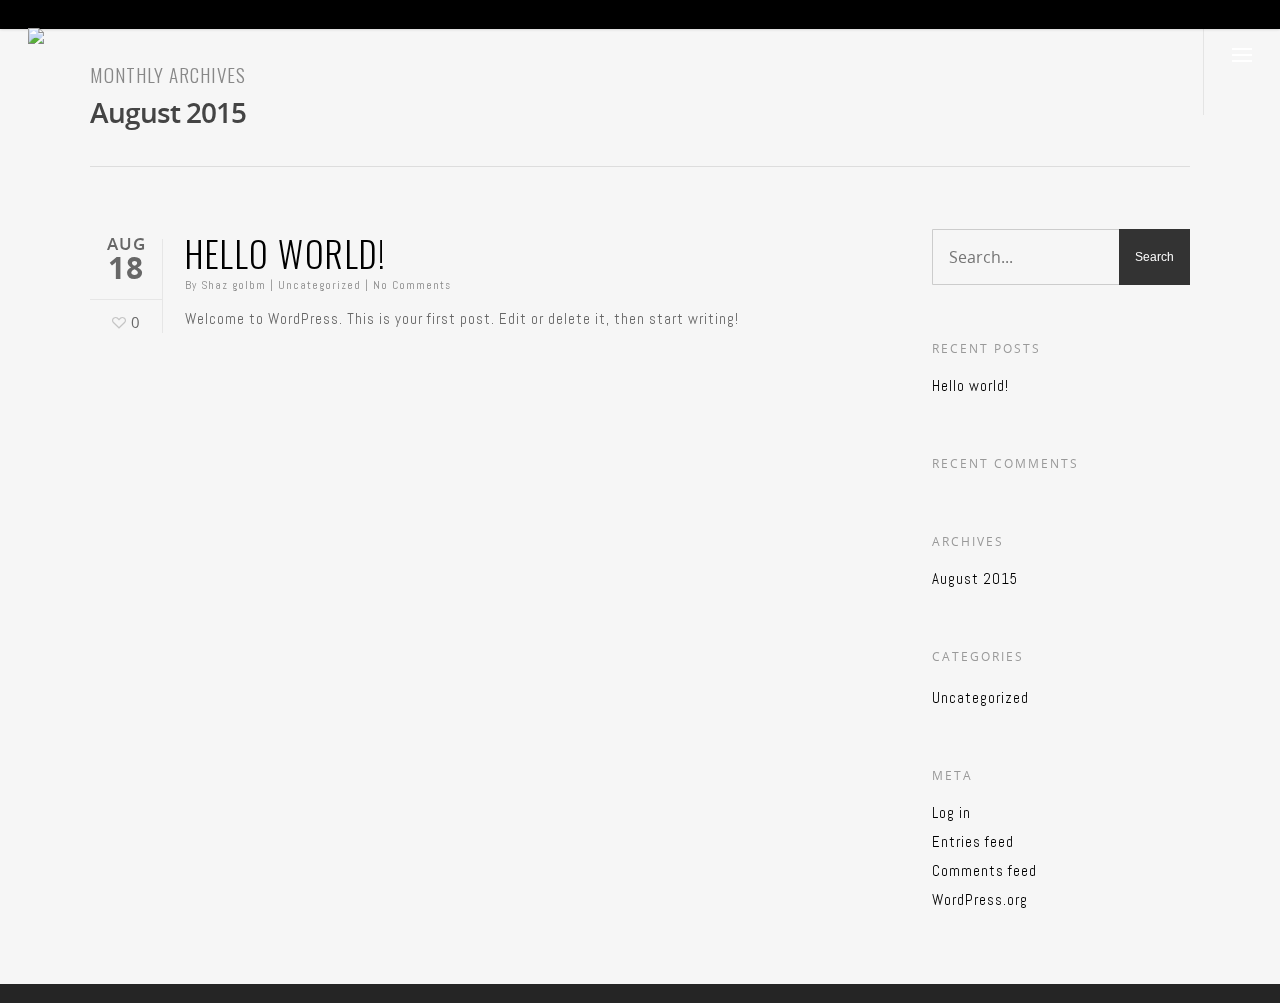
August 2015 (975, 578)
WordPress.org (980, 899)
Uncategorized (319, 285)
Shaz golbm (233, 285)
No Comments (412, 285)
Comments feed (984, 870)
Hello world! (285, 253)
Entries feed (973, 841)
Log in (951, 812)
